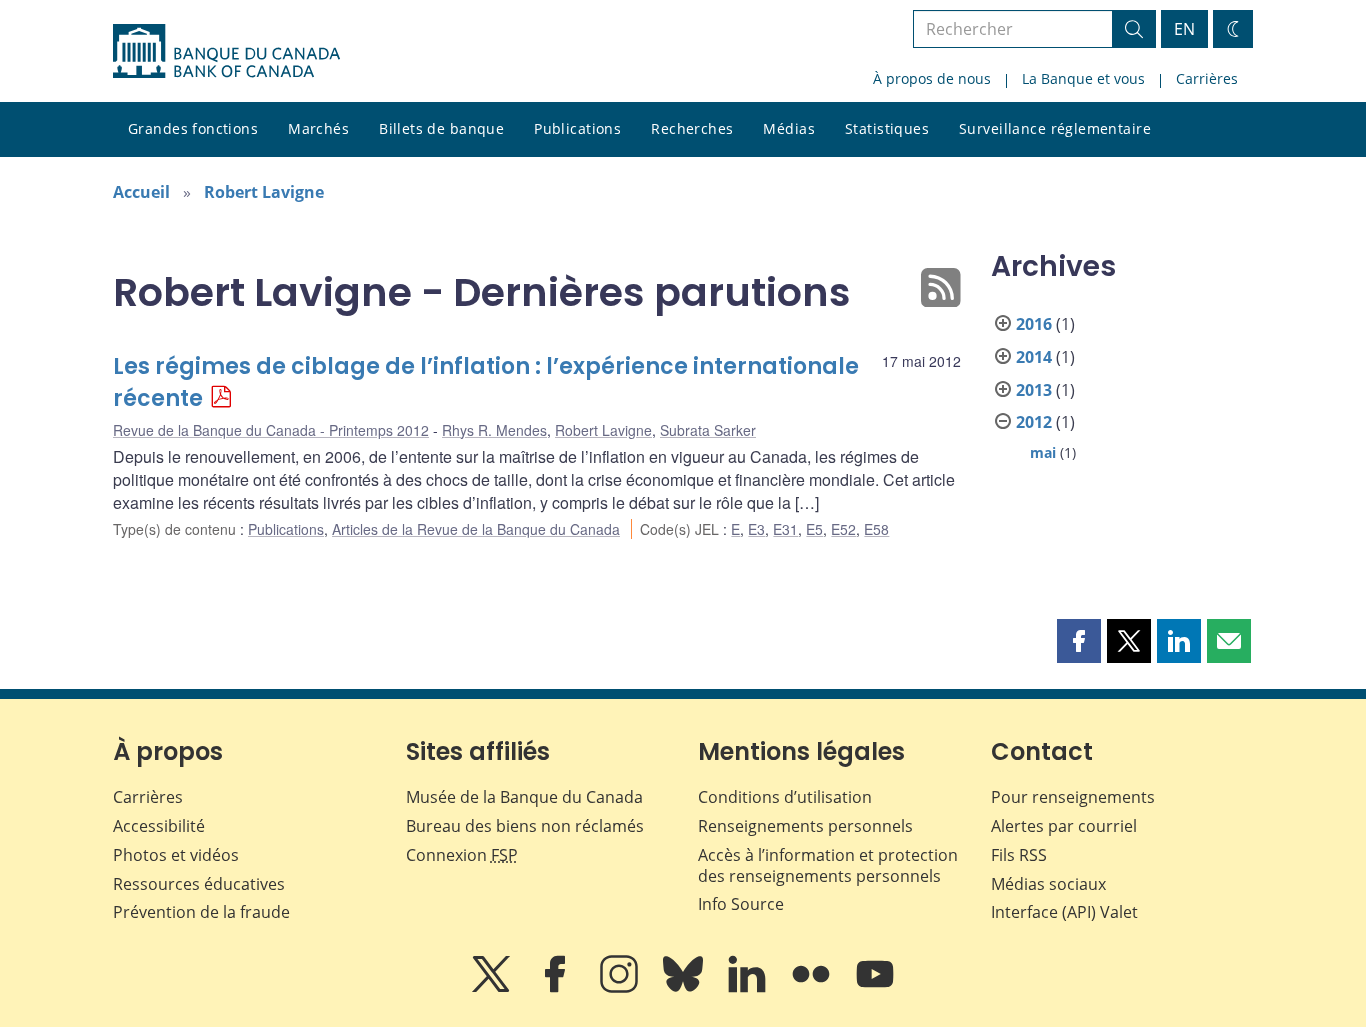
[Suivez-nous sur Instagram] (621, 988)
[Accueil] (226, 51)
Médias (789, 128)
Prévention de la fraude (201, 912)
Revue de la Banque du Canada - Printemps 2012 (271, 430)
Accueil (141, 192)
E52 (843, 529)
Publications (577, 128)
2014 (1034, 357)
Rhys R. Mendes (494, 430)
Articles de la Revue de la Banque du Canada (476, 529)
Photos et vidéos (176, 855)
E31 (785, 529)
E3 (756, 529)
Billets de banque (441, 128)
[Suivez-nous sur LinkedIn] (749, 988)
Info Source (741, 904)
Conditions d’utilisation (785, 797)
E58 (876, 529)
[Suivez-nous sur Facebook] (557, 988)
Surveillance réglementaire (1055, 128)
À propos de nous (932, 78)
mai (1043, 452)
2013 (1034, 390)
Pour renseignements (1073, 797)
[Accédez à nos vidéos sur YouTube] (875, 988)
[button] (1079, 641)
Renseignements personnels (805, 826)
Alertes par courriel (1064, 826)
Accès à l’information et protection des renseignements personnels (828, 865)
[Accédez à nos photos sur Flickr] (813, 988)
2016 (1034, 324)
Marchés (318, 128)
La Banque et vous (1083, 78)
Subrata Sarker (708, 430)
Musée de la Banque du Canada (524, 797)
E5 (814, 529)
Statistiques (887, 128)
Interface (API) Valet (1064, 912)
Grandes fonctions (193, 128)
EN (1184, 29)
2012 (1034, 422)
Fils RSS (1019, 855)
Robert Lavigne (264, 192)
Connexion (462, 855)
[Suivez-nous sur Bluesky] (685, 988)
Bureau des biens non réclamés (525, 826)
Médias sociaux (1048, 884)
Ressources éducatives (199, 884)
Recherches (692, 128)
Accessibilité (159, 826)
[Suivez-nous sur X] (493, 988)
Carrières (1207, 78)
